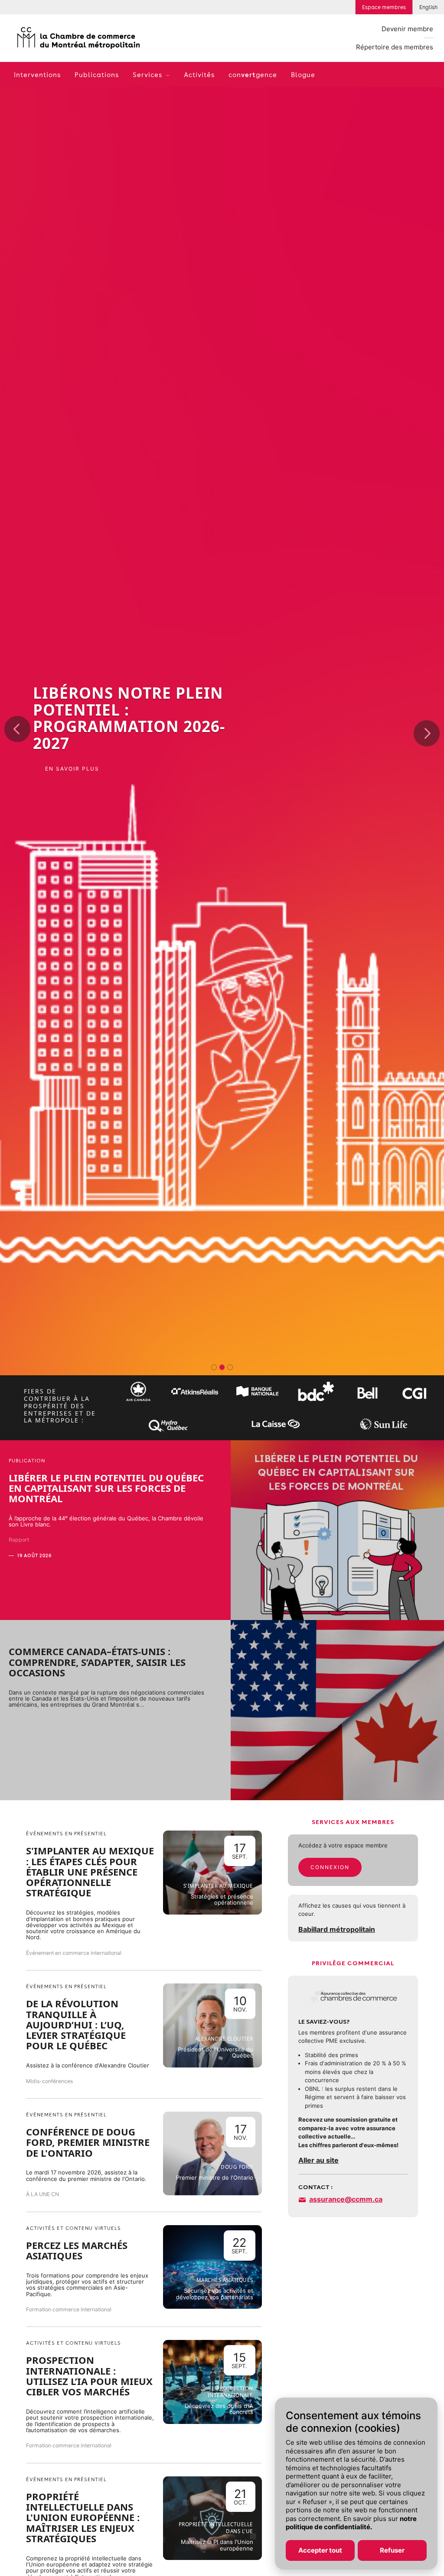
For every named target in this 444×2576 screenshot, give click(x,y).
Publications (97, 75)
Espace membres (384, 7)
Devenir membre (407, 29)
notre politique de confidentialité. (351, 2523)
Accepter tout (320, 2550)
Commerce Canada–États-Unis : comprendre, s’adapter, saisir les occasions (97, 1662)
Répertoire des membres (395, 47)
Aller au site (318, 2160)
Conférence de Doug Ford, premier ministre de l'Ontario (88, 2142)
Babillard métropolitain (337, 1929)
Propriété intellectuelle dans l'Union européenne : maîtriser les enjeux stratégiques (83, 2517)
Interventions (37, 75)
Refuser (392, 2550)
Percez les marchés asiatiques (77, 2250)
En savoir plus (72, 783)
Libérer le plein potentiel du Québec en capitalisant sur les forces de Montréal (106, 1488)
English (428, 7)
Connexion (330, 1867)
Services (149, 75)
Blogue (303, 75)
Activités (199, 75)
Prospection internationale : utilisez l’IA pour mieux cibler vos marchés (89, 2376)
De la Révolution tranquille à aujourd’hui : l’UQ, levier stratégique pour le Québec (76, 2024)
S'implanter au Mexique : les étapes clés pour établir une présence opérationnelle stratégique (90, 1871)
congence (253, 75)
